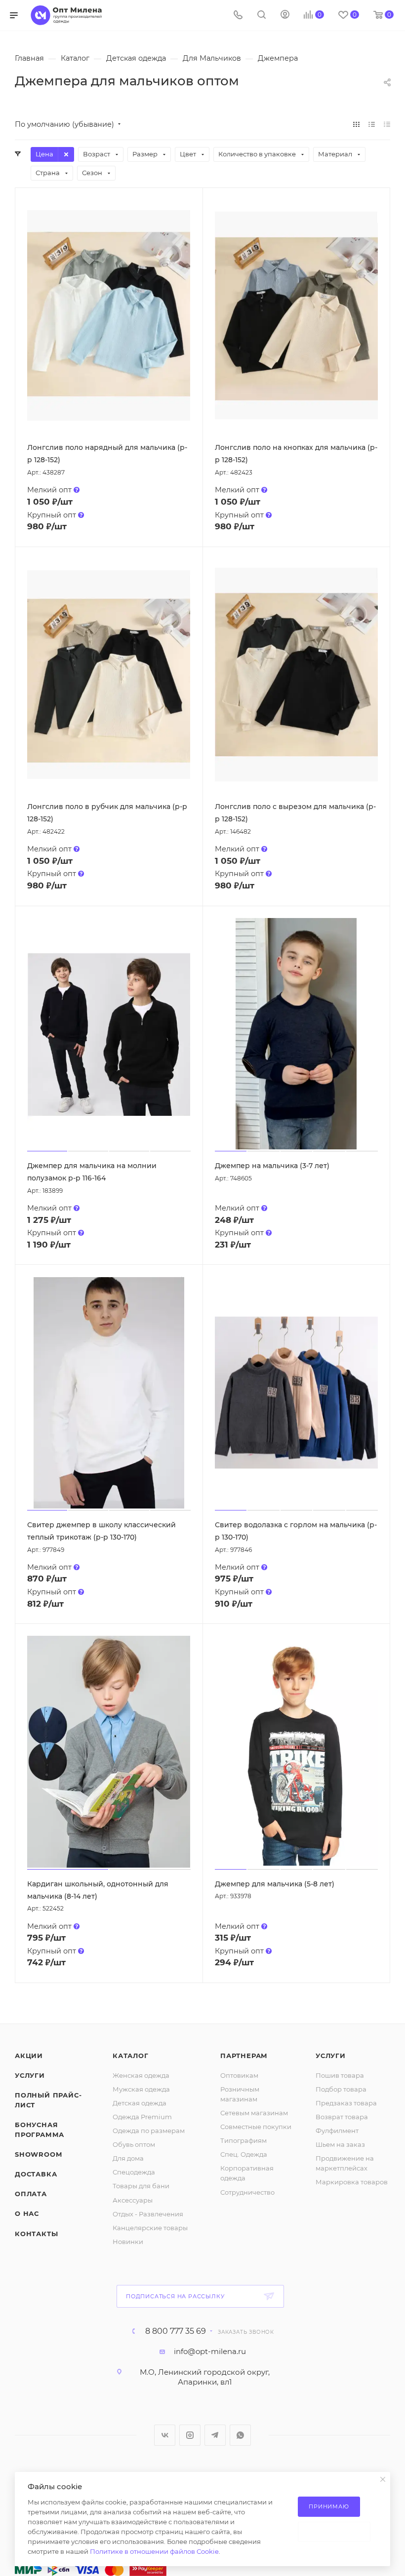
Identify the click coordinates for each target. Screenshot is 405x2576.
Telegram (215, 2435)
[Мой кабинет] (285, 16)
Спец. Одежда (244, 2154)
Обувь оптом (134, 2144)
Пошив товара (340, 2075)
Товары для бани (141, 2186)
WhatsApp (240, 2435)
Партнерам (244, 2056)
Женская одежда (141, 2075)
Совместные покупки (256, 2127)
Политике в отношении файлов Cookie (154, 2551)
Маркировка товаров (352, 2182)
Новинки (128, 2242)
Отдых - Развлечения (148, 2214)
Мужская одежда (141, 2089)
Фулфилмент (337, 2131)
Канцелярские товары (150, 2228)
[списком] (372, 124)
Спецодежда (134, 2172)
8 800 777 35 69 (176, 2331)
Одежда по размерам (149, 2131)
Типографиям (243, 2140)
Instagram (190, 2435)
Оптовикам (239, 2075)
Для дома (128, 2158)
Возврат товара (342, 2117)
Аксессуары (133, 2200)
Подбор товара (341, 2089)
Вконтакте (165, 2435)
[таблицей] (387, 124)
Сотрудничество (247, 2192)
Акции (29, 2056)
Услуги (30, 2075)
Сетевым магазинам (254, 2113)
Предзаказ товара (346, 2103)
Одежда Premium (142, 2117)
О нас (27, 2213)
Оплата (31, 2194)
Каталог (131, 2056)
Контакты (36, 2234)
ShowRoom (38, 2154)
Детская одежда (140, 2103)
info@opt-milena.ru (210, 2351)
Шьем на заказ (340, 2144)
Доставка (36, 2174)
